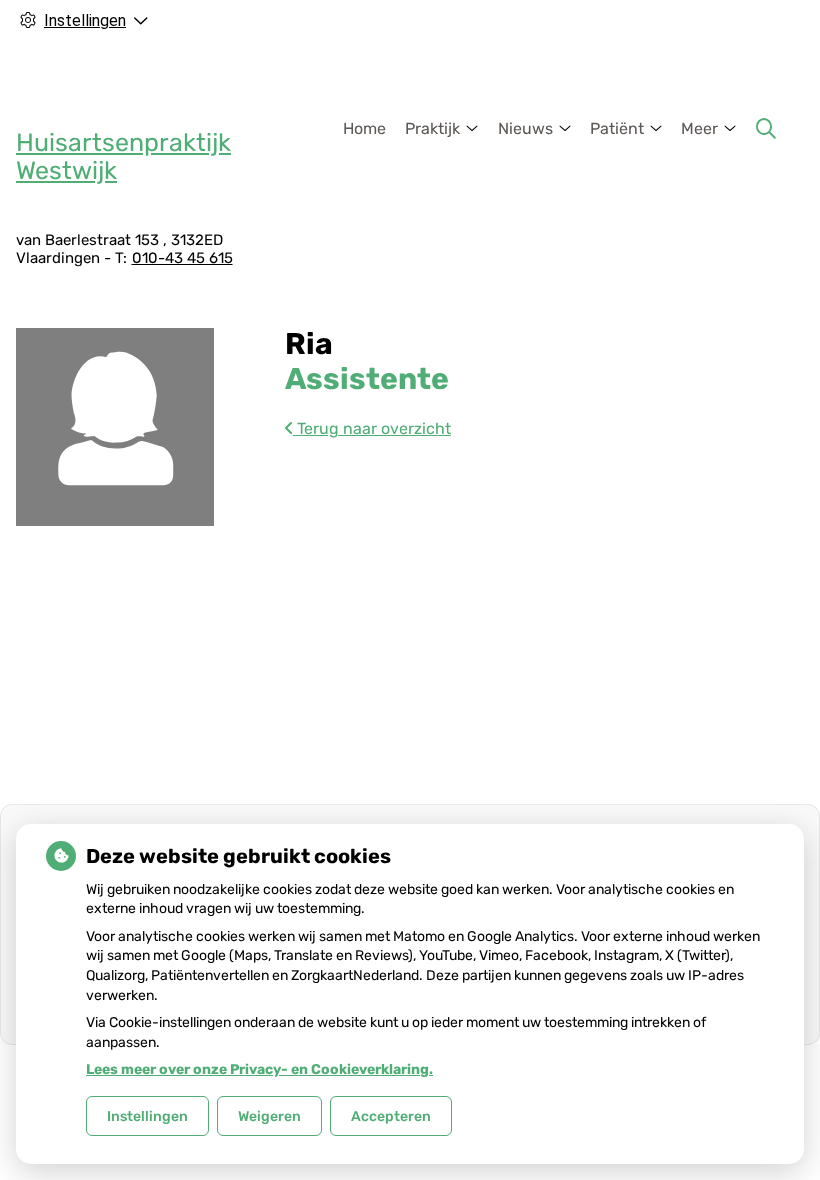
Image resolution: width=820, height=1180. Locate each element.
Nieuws (525, 128)
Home (364, 128)
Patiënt (617, 128)
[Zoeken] (766, 129)
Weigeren (269, 1116)
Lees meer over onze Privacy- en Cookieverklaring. (259, 1069)
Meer (699, 128)
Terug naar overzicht (372, 428)
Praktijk (432, 128)
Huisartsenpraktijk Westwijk (123, 156)
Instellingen (147, 1116)
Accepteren (391, 1116)
